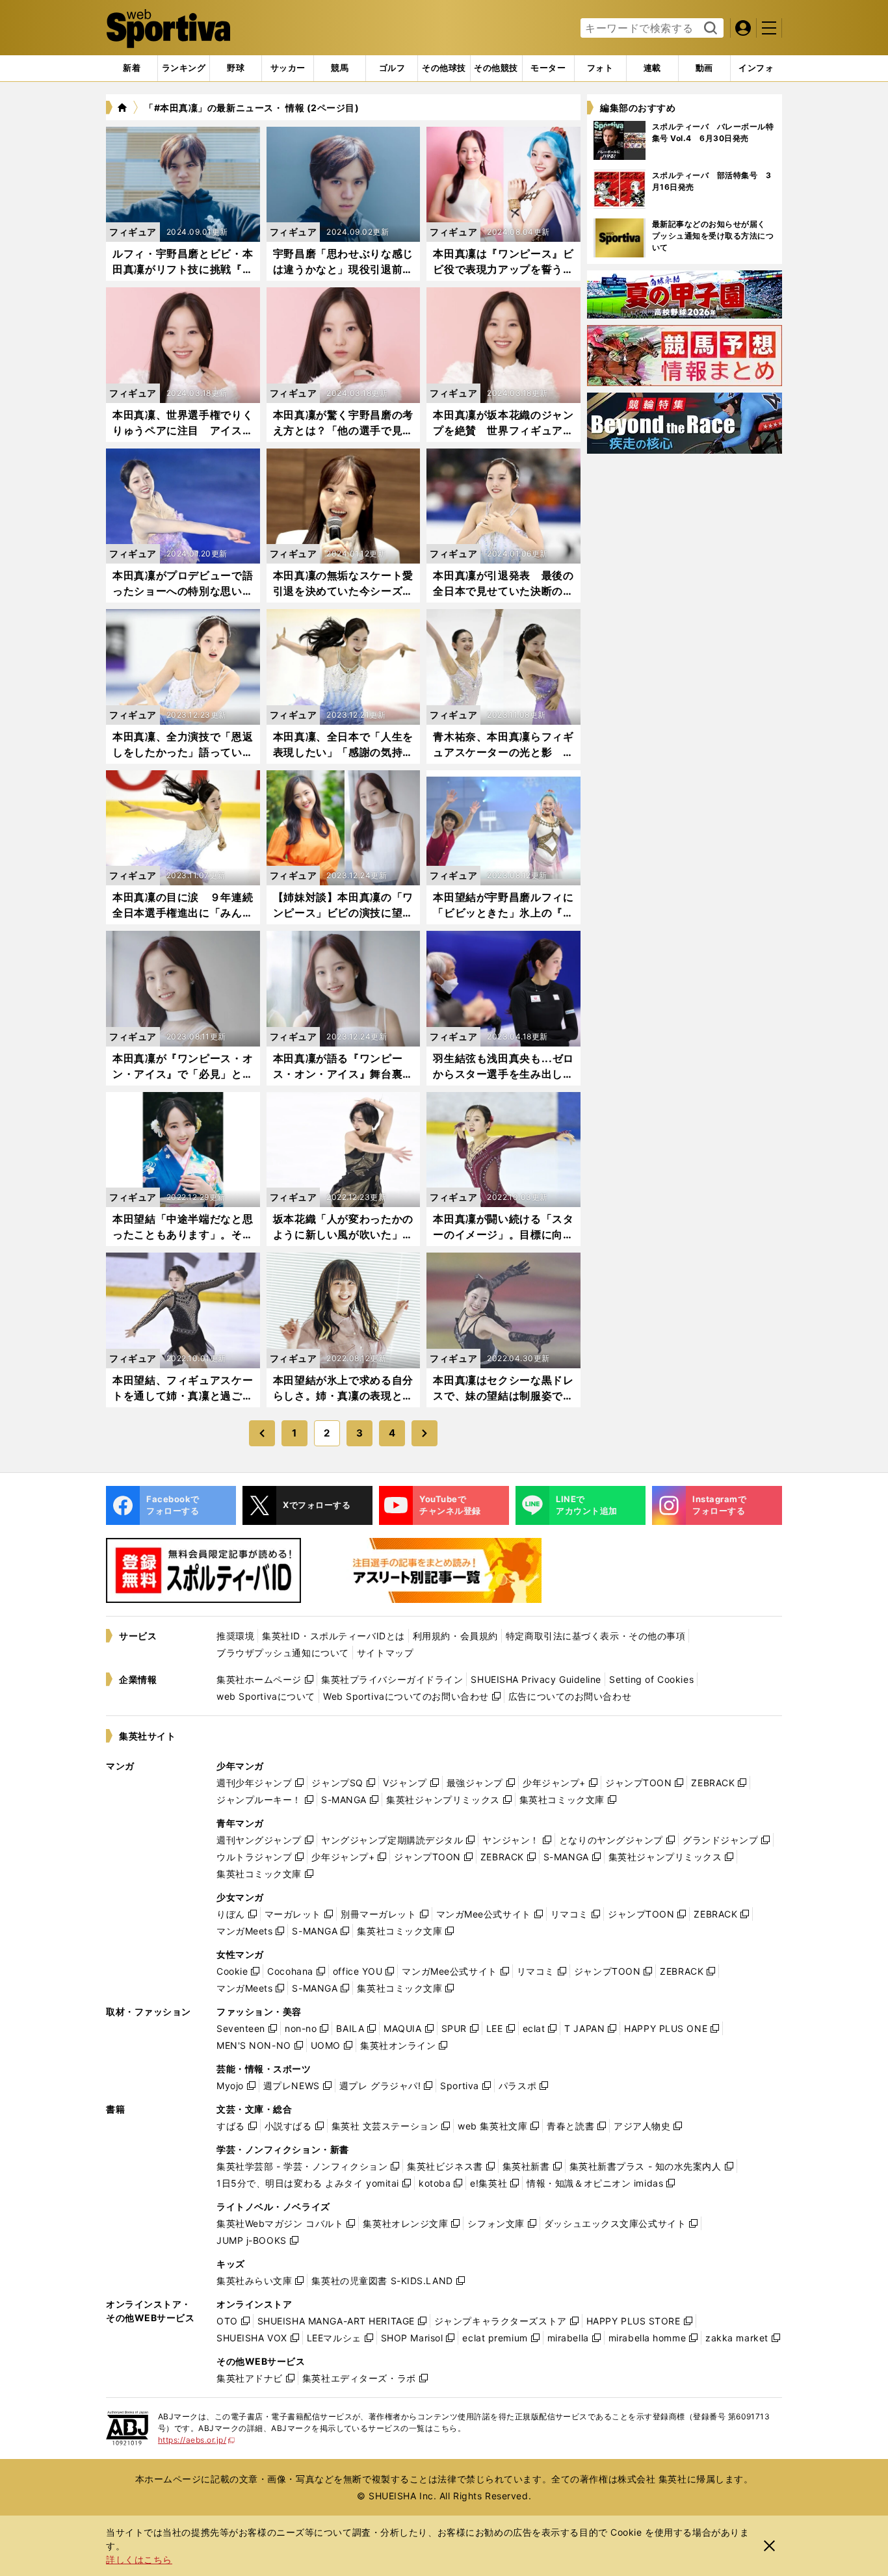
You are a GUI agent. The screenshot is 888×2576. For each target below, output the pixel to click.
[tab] (236, 68)
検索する (709, 29)
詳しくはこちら (139, 2559)
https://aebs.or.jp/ (197, 2440)
